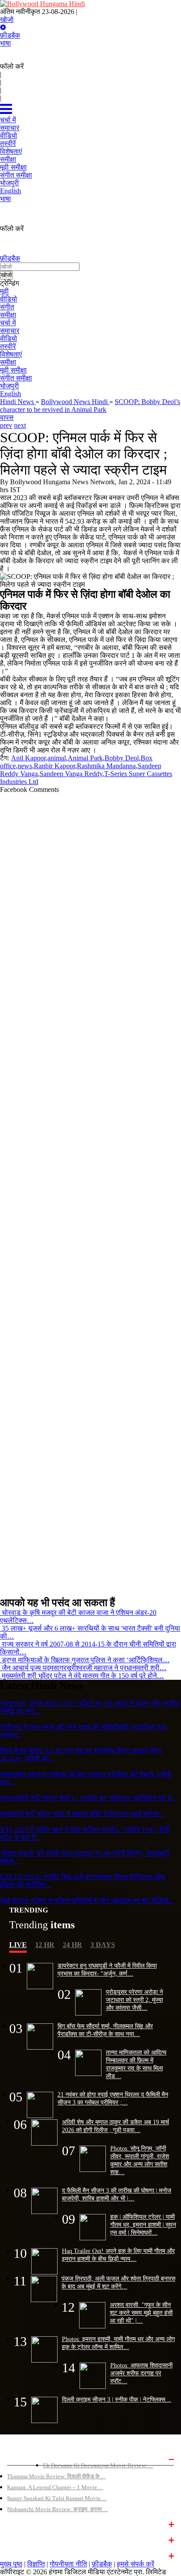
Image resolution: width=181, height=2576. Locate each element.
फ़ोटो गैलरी (18, 2555)
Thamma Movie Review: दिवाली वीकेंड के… (56, 2476)
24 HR (72, 1945)
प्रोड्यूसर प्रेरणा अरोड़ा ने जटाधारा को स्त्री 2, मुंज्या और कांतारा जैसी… (134, 2000)
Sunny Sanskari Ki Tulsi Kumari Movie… (57, 2498)
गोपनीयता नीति (68, 2564)
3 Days (103, 1945)
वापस (7, 417)
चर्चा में (8, 323)
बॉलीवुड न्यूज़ (21, 2523)
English (11, 394)
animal (57, 758)
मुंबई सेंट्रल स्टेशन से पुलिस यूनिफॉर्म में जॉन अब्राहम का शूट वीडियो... (87, 1900)
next (20, 425)
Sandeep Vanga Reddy (71, 774)
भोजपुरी (9, 386)
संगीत (7, 307)
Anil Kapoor (28, 758)
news (25, 766)
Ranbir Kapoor (54, 766)
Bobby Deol (122, 758)
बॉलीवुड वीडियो (23, 2539)
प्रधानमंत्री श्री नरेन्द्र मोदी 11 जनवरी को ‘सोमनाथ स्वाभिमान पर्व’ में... (88, 1798)
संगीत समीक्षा (16, 378)
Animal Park (85, 758)
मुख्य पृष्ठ (11, 2564)
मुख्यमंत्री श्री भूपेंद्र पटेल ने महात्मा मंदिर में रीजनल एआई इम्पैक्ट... (82, 1814)
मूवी (4, 291)
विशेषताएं (11, 354)
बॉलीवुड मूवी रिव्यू (25, 2458)
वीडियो (9, 299)
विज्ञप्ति (36, 2564)
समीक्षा (8, 315)
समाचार (10, 331)
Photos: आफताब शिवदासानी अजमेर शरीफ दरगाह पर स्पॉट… (141, 2373)
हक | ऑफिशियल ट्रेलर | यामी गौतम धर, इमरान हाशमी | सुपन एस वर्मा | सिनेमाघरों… (143, 2225)
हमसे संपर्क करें (136, 2564)
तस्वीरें (8, 346)
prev (6, 425)
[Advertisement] (87, 1191)
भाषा (5, 43)
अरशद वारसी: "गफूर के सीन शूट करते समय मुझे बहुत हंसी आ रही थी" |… (141, 2313)
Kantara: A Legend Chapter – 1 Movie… (55, 2487)
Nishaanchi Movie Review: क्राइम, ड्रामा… (57, 2509)
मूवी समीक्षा (13, 370)
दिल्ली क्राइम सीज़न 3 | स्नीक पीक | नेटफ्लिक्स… (117, 2399)
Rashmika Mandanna (106, 766)
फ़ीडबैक (10, 35)
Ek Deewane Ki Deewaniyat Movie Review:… (98, 2465)
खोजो (7, 20)
